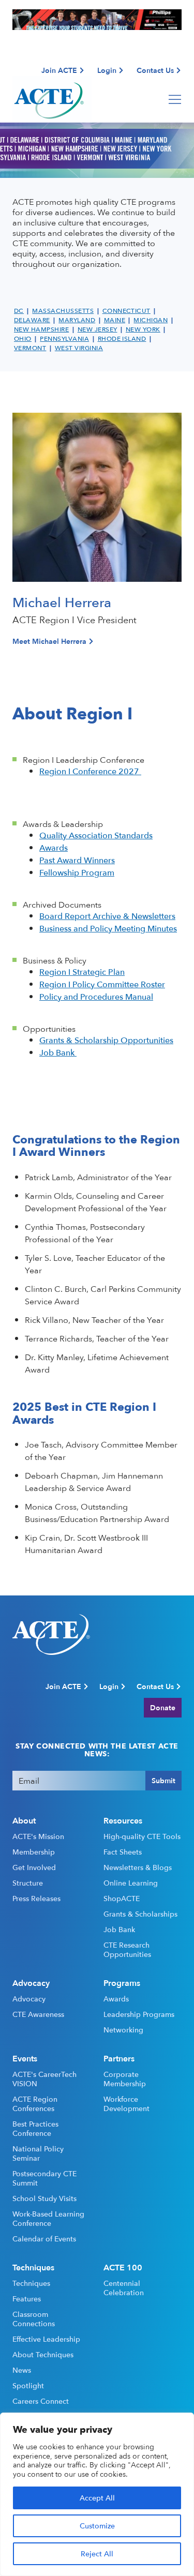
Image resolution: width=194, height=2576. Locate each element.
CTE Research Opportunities (127, 1950)
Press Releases (36, 1899)
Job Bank (58, 1052)
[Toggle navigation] (175, 99)
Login (107, 70)
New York (143, 329)
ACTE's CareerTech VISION (44, 2079)
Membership (34, 1852)
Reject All (97, 2554)
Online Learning (131, 1883)
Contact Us (155, 70)
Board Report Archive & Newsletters (107, 916)
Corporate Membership (125, 2079)
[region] (97, 2494)
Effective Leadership (46, 2339)
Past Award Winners (77, 860)
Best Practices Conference (35, 2129)
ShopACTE (122, 1899)
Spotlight (28, 2386)
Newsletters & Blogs (138, 1867)
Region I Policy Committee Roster (102, 984)
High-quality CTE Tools (142, 1836)
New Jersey (98, 329)
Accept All (97, 2498)
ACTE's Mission (38, 1836)
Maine (115, 320)
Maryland (77, 320)
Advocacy (29, 1999)
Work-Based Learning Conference (48, 2219)
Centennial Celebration (124, 2288)
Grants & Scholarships (140, 1914)
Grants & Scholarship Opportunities (106, 1040)
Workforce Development (126, 2104)
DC (19, 311)
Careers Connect (41, 2401)
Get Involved (34, 1867)
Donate (163, 1707)
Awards (54, 848)
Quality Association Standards (96, 835)
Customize (97, 2526)
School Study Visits (44, 2198)
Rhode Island (122, 339)
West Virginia (79, 348)
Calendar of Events (44, 2239)
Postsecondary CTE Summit (44, 2178)
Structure (28, 1883)
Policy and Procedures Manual (96, 997)
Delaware (32, 320)
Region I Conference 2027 (90, 771)
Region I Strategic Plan (82, 972)
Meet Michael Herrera (49, 641)
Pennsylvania (64, 339)
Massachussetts (63, 311)
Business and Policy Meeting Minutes (108, 928)
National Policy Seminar (38, 2153)
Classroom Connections (34, 2319)
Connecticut (126, 311)
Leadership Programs (139, 2014)
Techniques (31, 2283)
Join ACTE (59, 70)
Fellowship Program (77, 872)
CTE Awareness (38, 2014)
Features (27, 2299)
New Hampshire (41, 329)
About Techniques (43, 2355)
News (22, 2370)
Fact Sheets (123, 1852)
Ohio (23, 339)
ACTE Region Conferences (35, 2104)
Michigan (151, 320)
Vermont (30, 348)
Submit (163, 1780)
